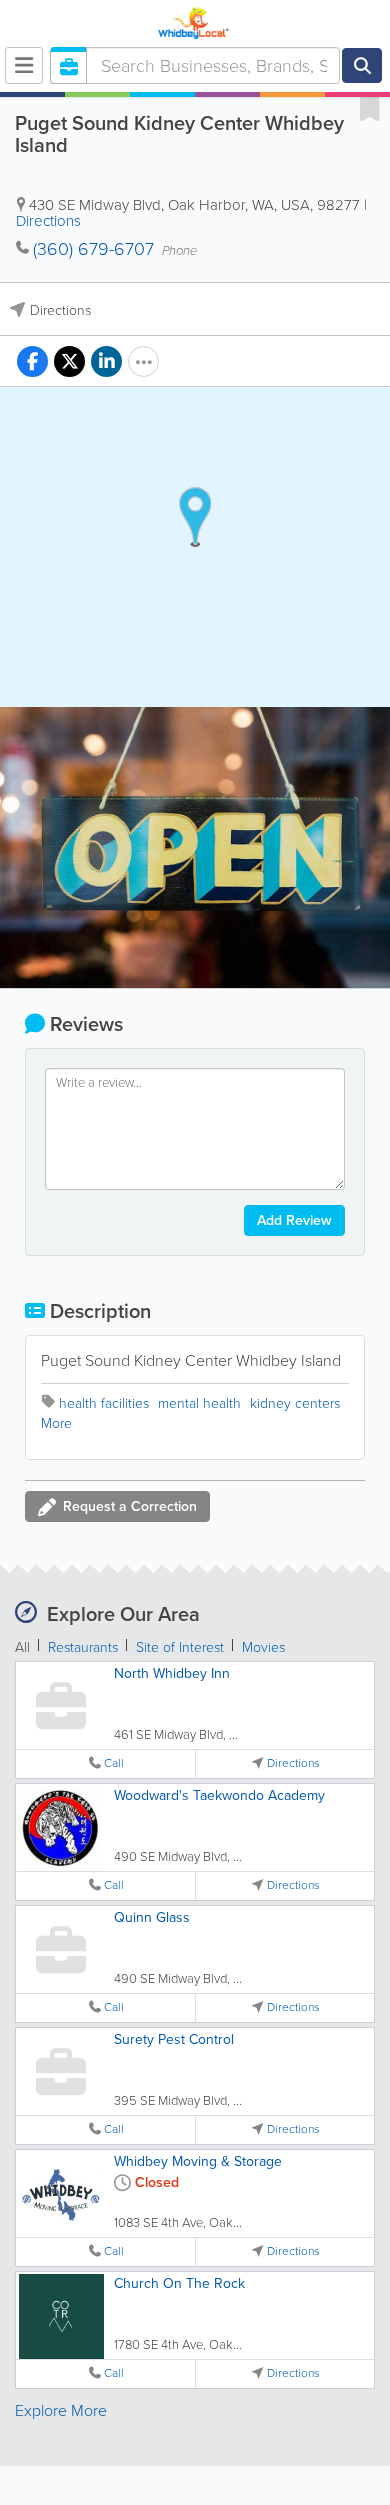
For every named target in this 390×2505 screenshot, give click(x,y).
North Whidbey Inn (172, 1673)
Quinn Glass (152, 1917)
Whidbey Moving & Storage (198, 2161)
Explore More (61, 2410)
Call (114, 1763)
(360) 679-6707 (93, 249)
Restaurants (83, 1647)
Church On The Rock (179, 2283)
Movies (263, 1647)
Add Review (294, 1220)
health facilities (104, 1403)
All (22, 1647)
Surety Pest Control (174, 2039)
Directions (48, 221)
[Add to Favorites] (370, 108)
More (56, 1423)
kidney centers (295, 1403)
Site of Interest (180, 1647)
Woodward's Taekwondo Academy (219, 1795)
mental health (199, 1403)
